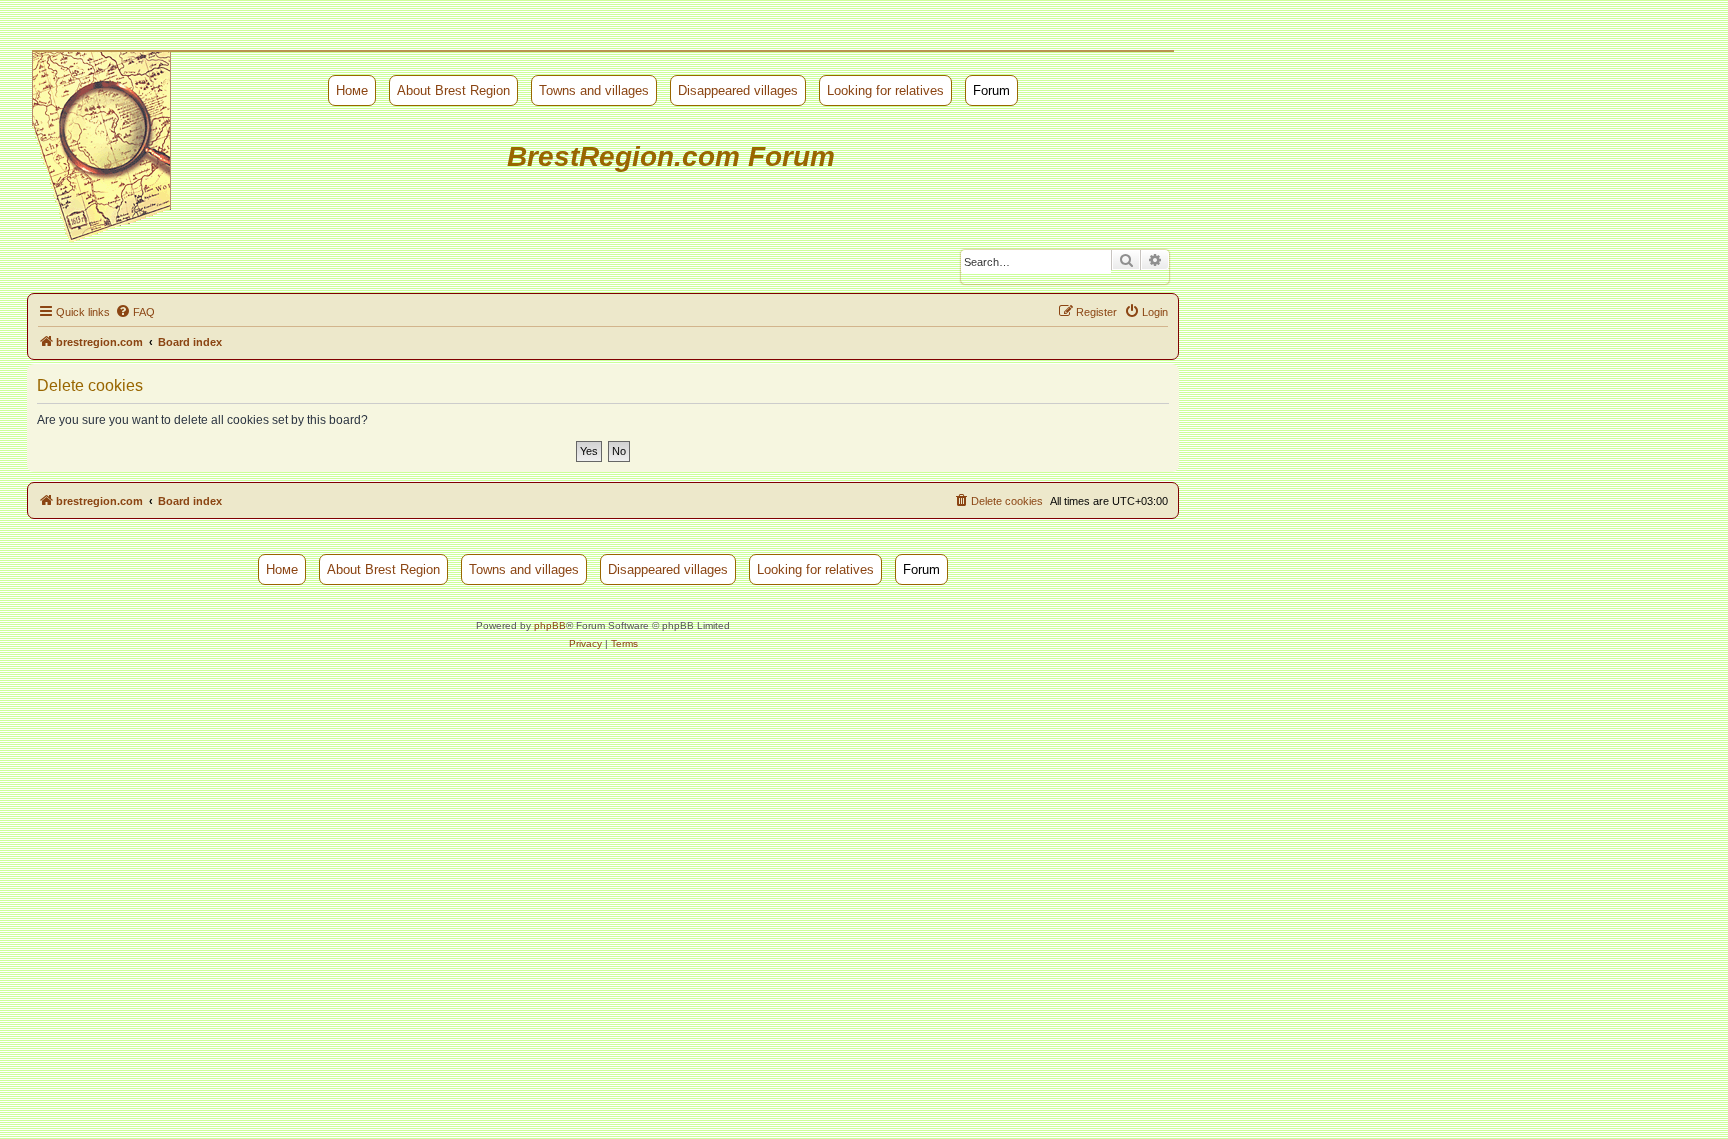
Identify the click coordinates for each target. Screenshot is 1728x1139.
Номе (352, 90)
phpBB (550, 625)
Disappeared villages (738, 90)
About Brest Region (453, 90)
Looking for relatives (885, 90)
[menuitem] (135, 312)
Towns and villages (594, 90)
